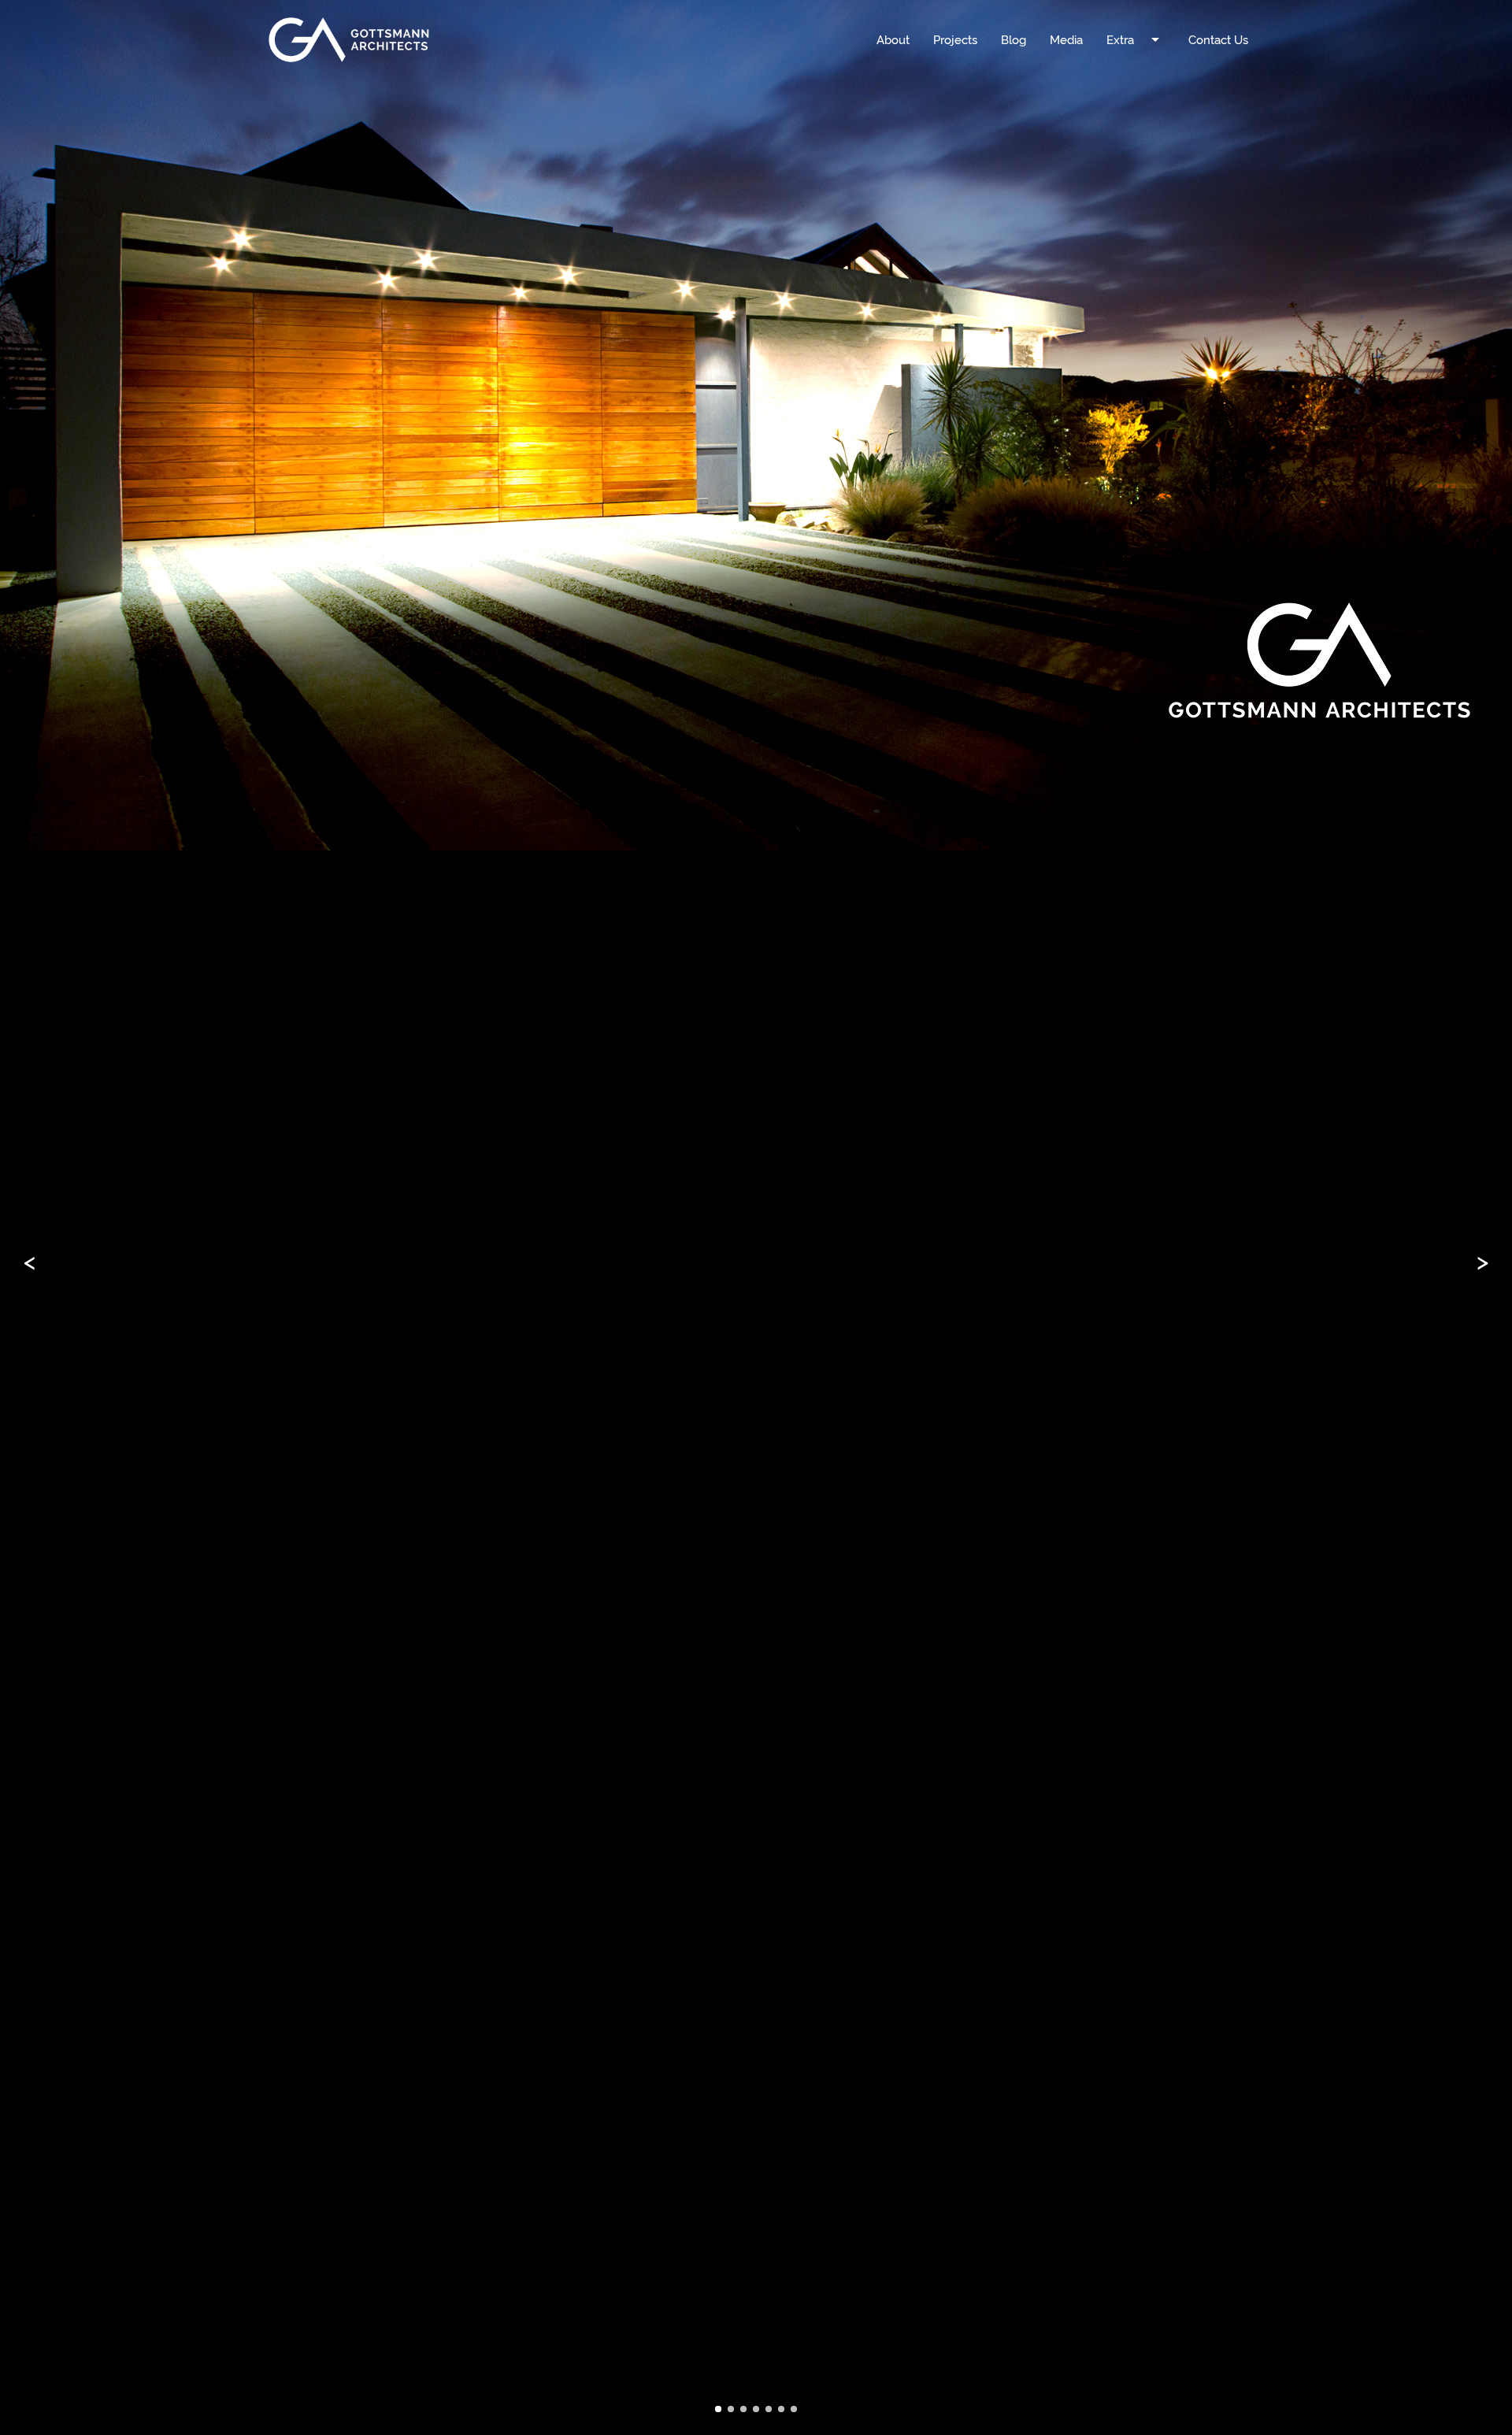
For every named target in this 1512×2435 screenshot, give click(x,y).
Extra (1136, 39)
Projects (955, 39)
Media (1066, 39)
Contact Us (1218, 39)
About (893, 39)
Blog (1014, 39)
